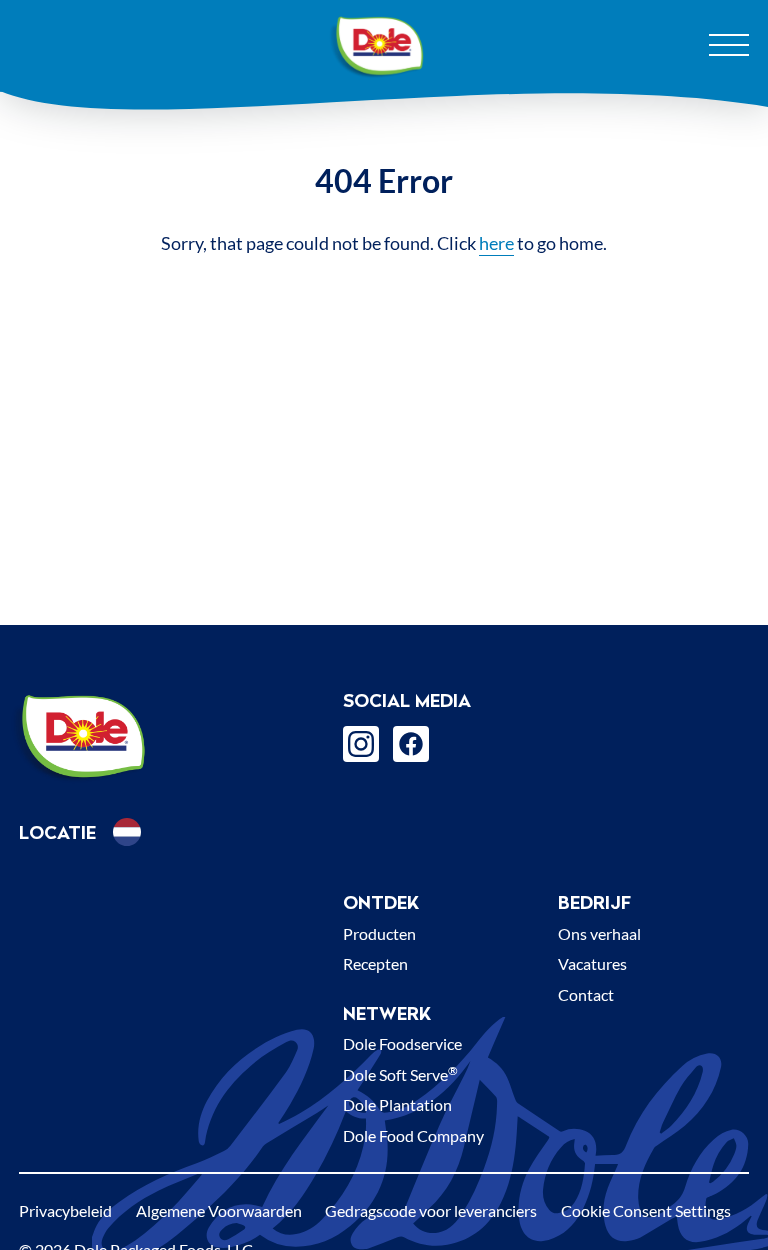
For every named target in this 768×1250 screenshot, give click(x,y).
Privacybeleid (65, 1210)
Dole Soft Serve (400, 1074)
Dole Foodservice (402, 1043)
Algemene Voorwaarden (219, 1210)
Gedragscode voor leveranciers (431, 1210)
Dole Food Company (413, 1135)
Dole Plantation (397, 1104)
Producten (379, 933)
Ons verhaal (599, 933)
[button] (127, 832)
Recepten (375, 963)
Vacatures (592, 963)
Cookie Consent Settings (646, 1210)
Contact (586, 994)
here (496, 243)
